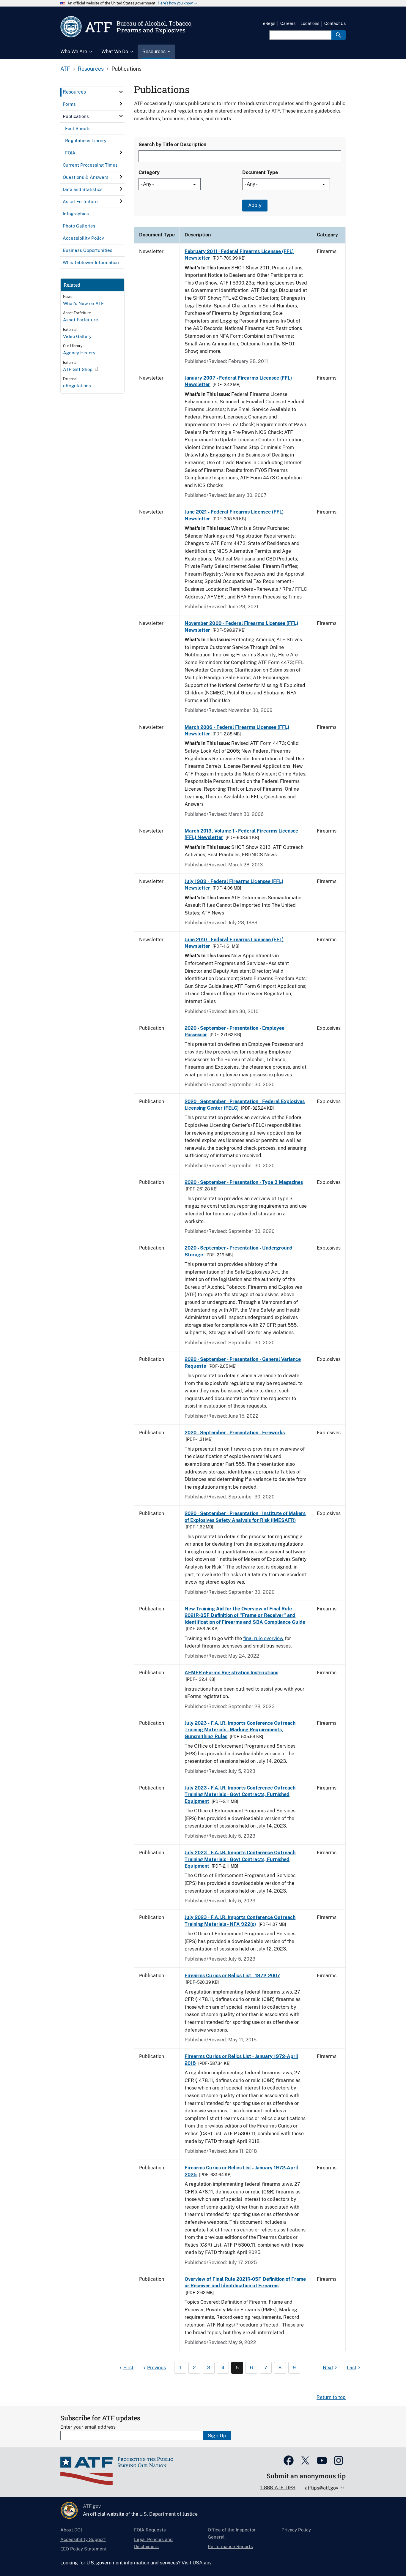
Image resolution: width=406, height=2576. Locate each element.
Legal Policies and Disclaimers (153, 2543)
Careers (288, 23)
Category (149, 172)
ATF (65, 69)
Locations (310, 23)
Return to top (331, 2397)
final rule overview (263, 1638)
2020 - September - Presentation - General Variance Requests (243, 1363)
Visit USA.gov (197, 2563)
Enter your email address (88, 2427)
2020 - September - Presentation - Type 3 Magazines (244, 1182)
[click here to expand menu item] (121, 92)
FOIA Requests (150, 2530)
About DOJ (71, 2530)
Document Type (260, 172)
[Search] (339, 35)
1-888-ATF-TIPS (278, 2488)
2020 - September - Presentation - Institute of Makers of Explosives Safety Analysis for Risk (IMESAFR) (245, 1517)
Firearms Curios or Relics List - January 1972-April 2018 (241, 2060)
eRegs (269, 23)
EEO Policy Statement (84, 2549)
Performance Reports (230, 2546)
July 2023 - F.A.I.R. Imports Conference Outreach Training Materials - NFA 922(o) (240, 1921)
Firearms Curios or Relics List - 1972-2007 (232, 1976)
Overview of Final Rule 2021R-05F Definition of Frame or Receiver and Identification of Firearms (245, 2282)
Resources (91, 69)
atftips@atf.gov (322, 2488)
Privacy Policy (296, 2530)
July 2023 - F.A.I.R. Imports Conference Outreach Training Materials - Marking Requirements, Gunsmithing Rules (240, 1730)
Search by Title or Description (172, 144)
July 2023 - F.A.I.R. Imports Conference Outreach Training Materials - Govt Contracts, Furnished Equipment (240, 1795)
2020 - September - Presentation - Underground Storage (239, 1251)
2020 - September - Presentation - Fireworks (235, 1433)
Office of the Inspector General (232, 2533)
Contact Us (335, 23)
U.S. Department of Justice (169, 2514)
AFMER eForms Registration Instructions (231, 1673)
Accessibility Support (83, 2539)
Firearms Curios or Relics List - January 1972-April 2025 (241, 2171)
